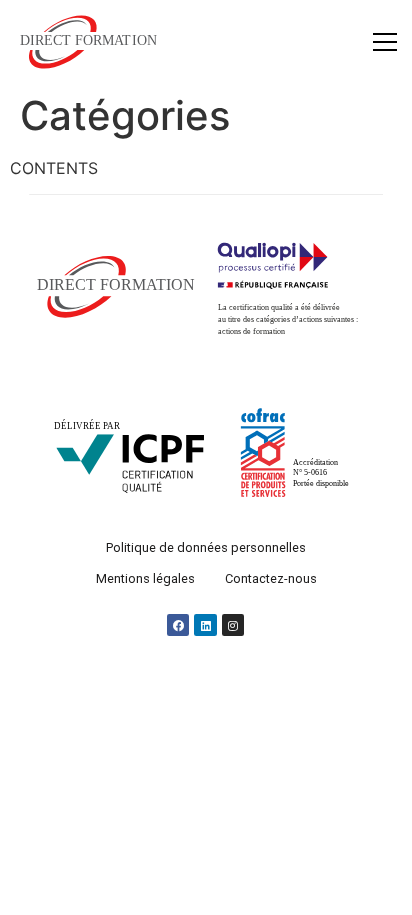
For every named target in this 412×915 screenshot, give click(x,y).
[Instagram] (233, 626)
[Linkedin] (206, 626)
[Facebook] (178, 626)
